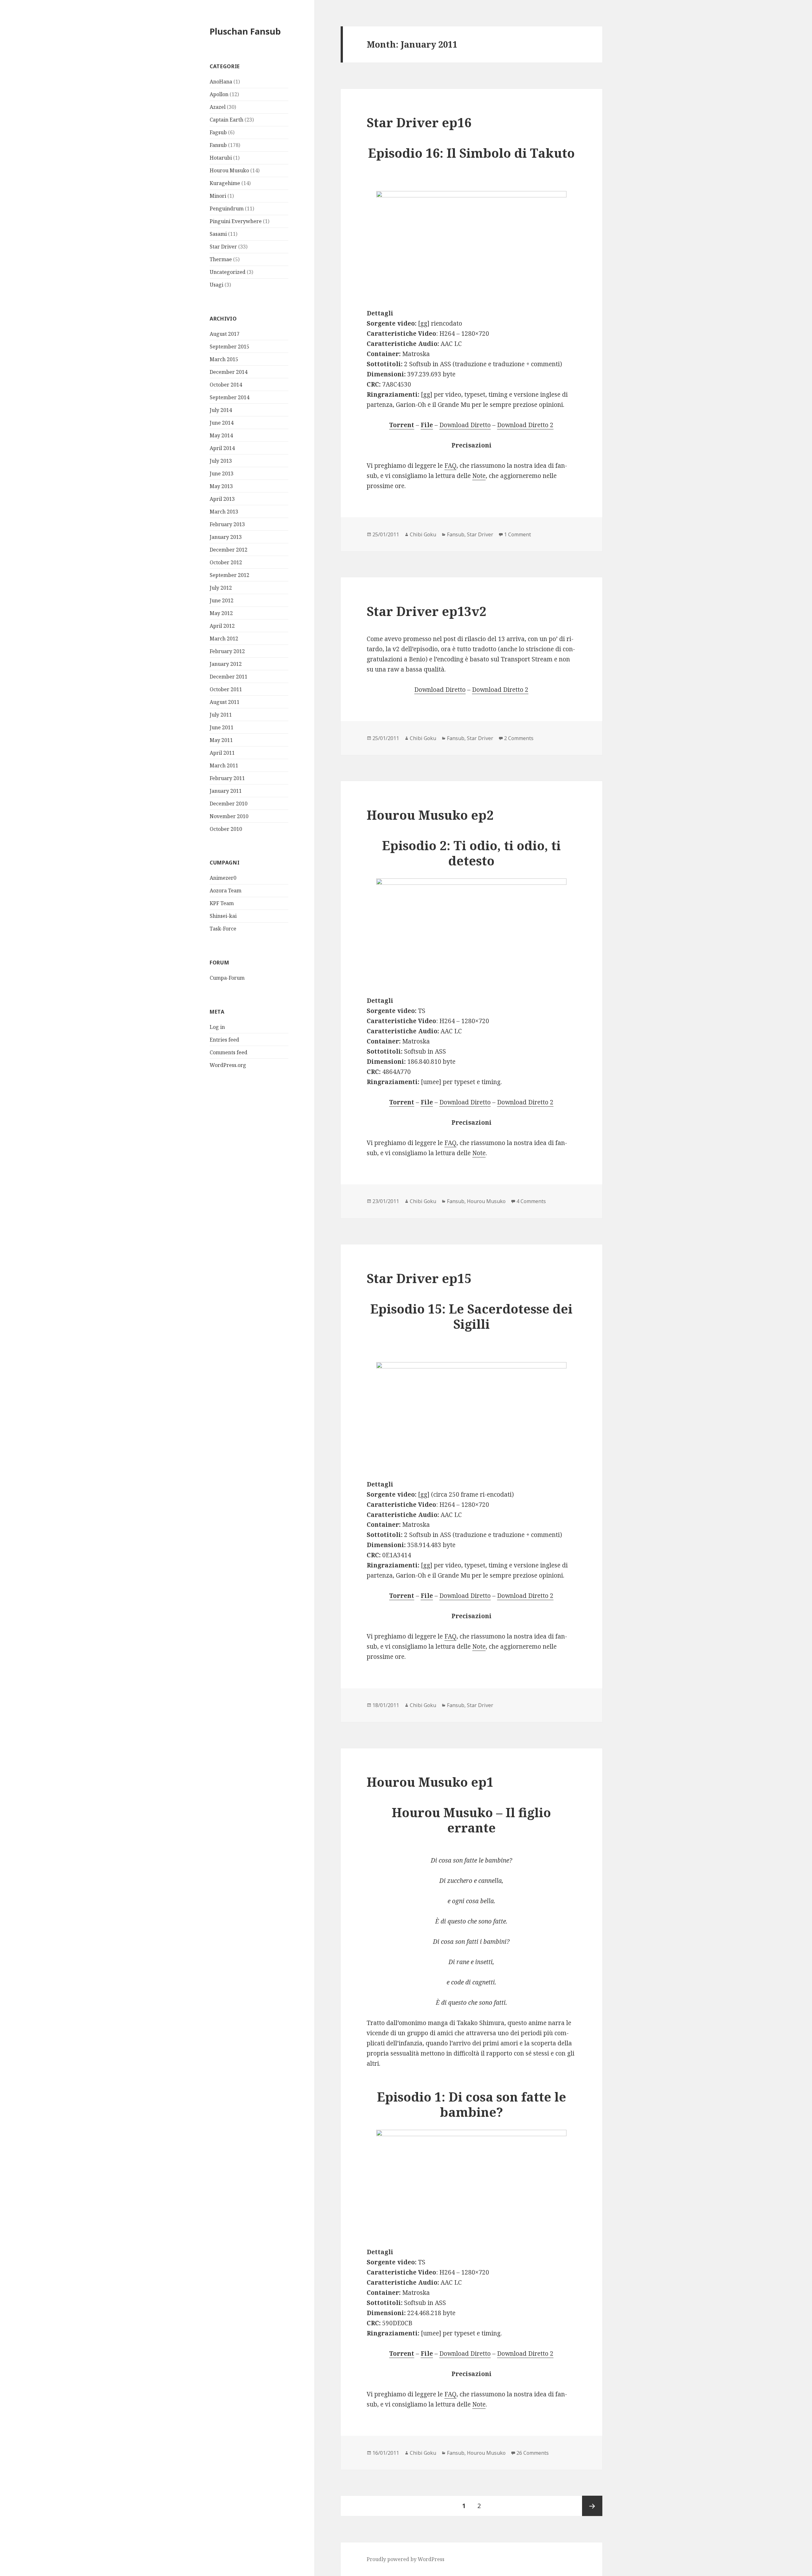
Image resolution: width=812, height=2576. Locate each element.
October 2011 (226, 689)
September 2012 (229, 575)
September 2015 (229, 347)
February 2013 (227, 524)
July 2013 (221, 461)
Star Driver (223, 247)
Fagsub (218, 132)
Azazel (218, 107)
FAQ (450, 466)
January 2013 (226, 537)
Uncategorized (228, 272)
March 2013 (224, 512)
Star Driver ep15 (419, 1278)
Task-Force (223, 929)
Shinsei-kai (223, 916)
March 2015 (224, 359)
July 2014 (221, 410)
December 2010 (229, 804)
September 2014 (229, 397)
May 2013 (221, 486)
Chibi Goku (423, 534)
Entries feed (224, 1040)
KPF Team (222, 903)
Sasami (218, 234)
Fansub (218, 145)
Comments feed (229, 1052)
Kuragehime (225, 183)
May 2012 (221, 613)
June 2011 (222, 727)
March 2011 (224, 765)
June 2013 (222, 473)
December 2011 (229, 677)
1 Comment (517, 534)
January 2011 (226, 791)
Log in (217, 1027)
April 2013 (222, 499)
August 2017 (225, 334)
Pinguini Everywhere (236, 221)
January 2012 (226, 664)
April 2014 (222, 448)
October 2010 (226, 829)
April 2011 (222, 753)
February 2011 (227, 778)
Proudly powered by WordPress (406, 2559)
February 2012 (227, 651)
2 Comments (519, 738)
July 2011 (221, 715)
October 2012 (226, 562)
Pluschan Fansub (245, 31)
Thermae (221, 259)
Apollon (219, 94)
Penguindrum (227, 209)
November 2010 (229, 816)
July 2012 (221, 588)
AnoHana (221, 82)
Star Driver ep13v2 (426, 611)
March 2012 (224, 639)
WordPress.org (228, 1065)
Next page (592, 2506)
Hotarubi (221, 158)
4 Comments (531, 1201)
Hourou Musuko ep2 (430, 815)
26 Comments (533, 2453)
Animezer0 (223, 878)
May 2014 (221, 435)
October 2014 (226, 385)
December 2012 (229, 550)
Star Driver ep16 (419, 122)
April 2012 (222, 626)
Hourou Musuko (229, 170)
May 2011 (221, 740)
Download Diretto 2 (525, 425)
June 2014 (222, 423)
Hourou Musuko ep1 (430, 1782)
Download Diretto (465, 425)
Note (479, 476)
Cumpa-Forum (227, 978)
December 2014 (229, 372)
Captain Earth (226, 120)
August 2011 (225, 702)
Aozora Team (226, 891)
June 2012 (222, 600)
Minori (218, 196)
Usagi (216, 285)
